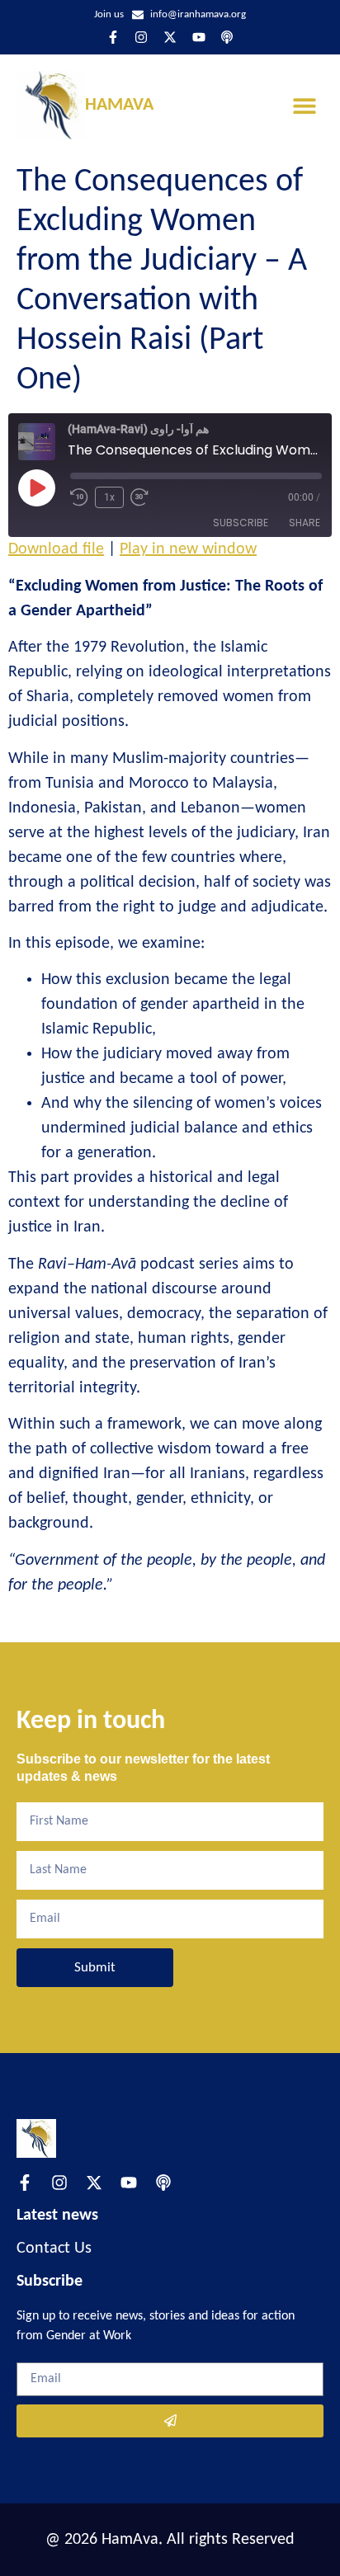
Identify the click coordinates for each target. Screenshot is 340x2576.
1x (109, 497)
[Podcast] (227, 38)
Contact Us (54, 2249)
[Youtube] (199, 38)
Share (305, 523)
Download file (56, 549)
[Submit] (170, 2421)
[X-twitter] (170, 38)
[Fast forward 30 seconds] (144, 497)
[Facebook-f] (113, 38)
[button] (305, 105)
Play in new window (188, 549)
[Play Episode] (36, 487)
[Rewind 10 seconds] (79, 497)
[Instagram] (142, 38)
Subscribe (241, 523)
